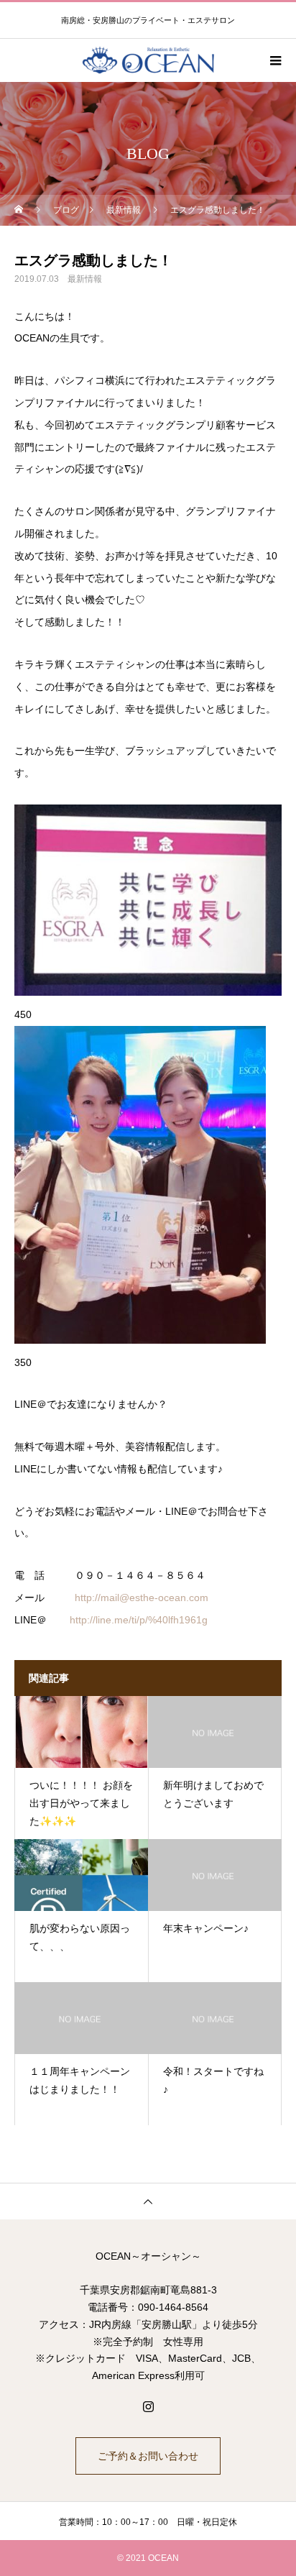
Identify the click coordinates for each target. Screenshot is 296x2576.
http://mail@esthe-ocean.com (142, 1598)
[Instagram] (148, 2406)
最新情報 (85, 279)
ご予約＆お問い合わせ (148, 2456)
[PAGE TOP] (148, 2201)
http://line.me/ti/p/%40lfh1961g (139, 1620)
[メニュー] (274, 60)
